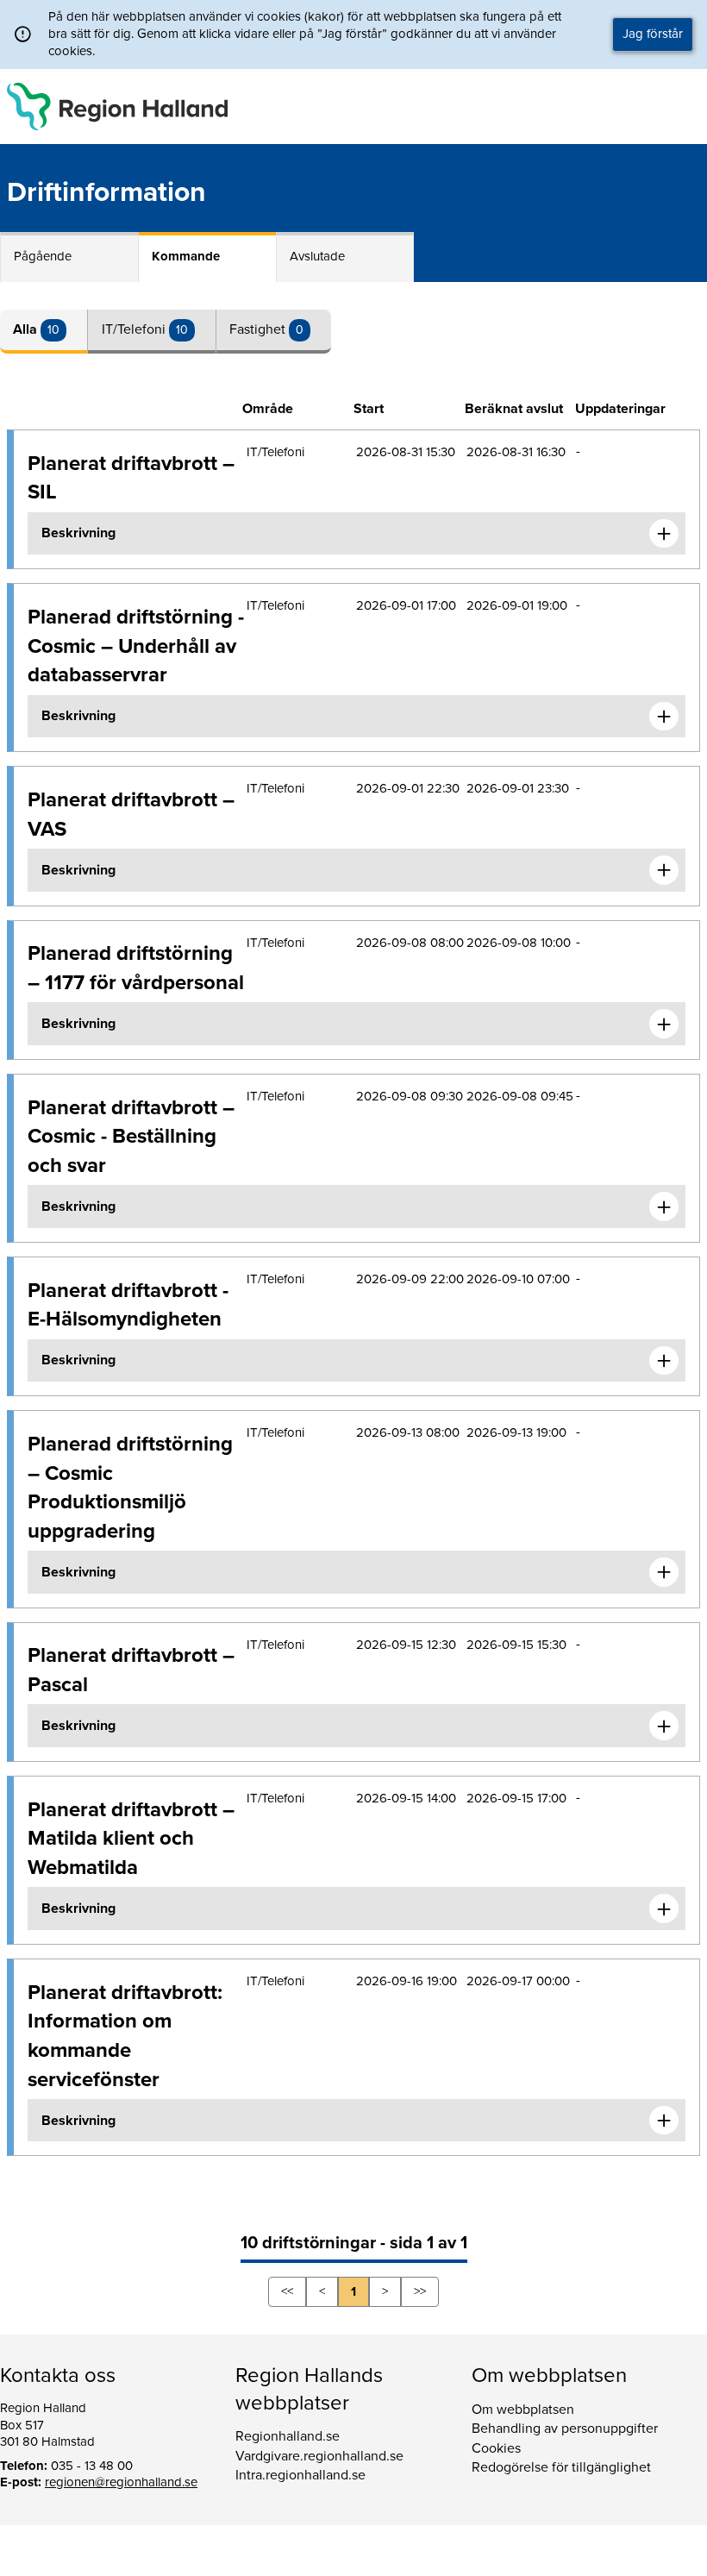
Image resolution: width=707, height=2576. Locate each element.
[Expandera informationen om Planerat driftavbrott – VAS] (664, 870)
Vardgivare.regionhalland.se (319, 2456)
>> (420, 2291)
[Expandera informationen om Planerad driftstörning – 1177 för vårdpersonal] (664, 1024)
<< (287, 2291)
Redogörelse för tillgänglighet (561, 2467)
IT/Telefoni (135, 329)
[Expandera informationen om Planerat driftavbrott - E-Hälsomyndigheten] (664, 1361)
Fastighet (259, 329)
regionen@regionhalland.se (121, 2482)
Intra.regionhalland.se (300, 2475)
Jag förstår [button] (653, 34)
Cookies (496, 2448)
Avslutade (317, 256)
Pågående (43, 256)
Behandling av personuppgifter (565, 2429)
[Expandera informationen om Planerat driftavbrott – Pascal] (664, 1726)
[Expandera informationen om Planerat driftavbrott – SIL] (664, 534)
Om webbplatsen (523, 2410)
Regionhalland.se (288, 2436)
